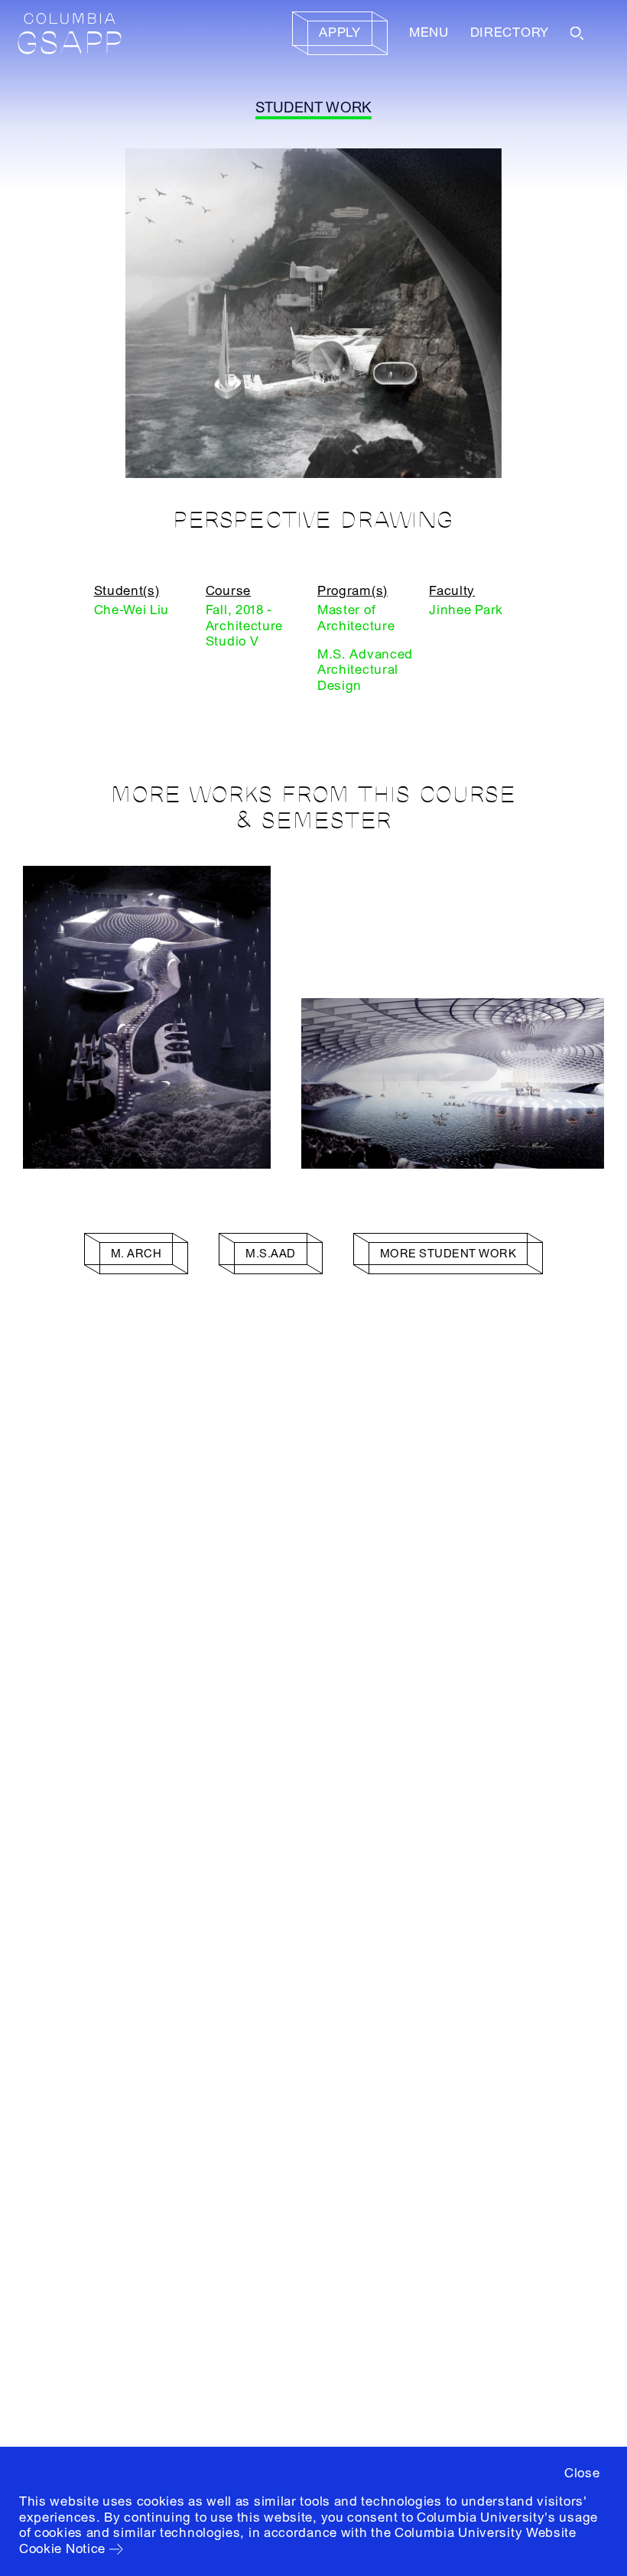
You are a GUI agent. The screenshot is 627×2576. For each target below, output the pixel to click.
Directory (510, 33)
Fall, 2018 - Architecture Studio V (244, 626)
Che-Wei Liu (132, 610)
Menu (429, 33)
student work (314, 108)
